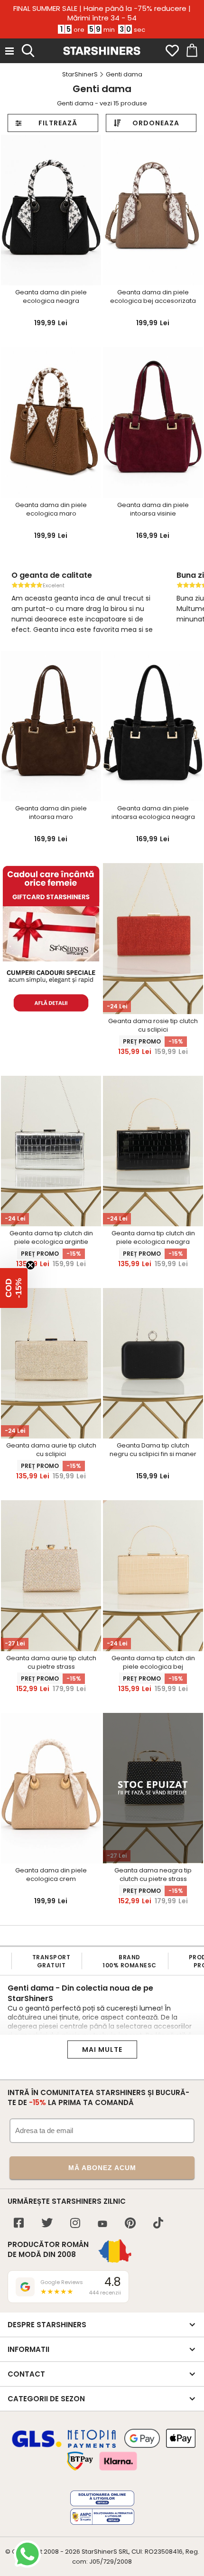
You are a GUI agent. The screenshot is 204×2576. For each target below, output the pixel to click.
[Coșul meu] (191, 51)
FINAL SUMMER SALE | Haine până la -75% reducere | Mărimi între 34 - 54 (102, 13)
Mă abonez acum (102, 2168)
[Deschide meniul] (9, 51)
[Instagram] (75, 2224)
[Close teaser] (30, 1265)
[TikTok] (158, 2224)
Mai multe (102, 2050)
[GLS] (37, 2446)
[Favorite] (172, 51)
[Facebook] (19, 2224)
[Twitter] (47, 2224)
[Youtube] (102, 2224)
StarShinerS (99, 2552)
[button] (14, 1288)
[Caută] (28, 49)
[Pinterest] (130, 2224)
